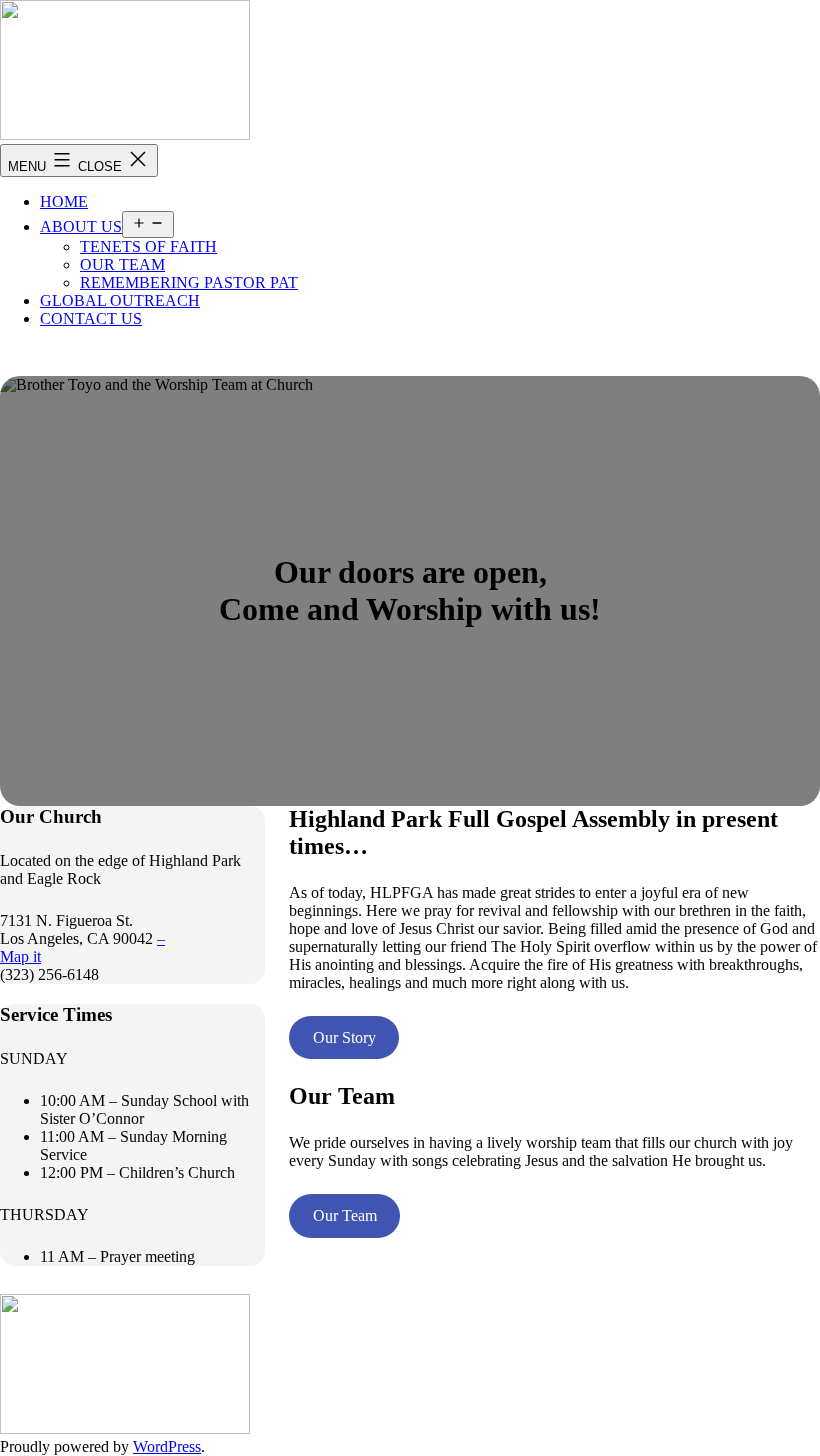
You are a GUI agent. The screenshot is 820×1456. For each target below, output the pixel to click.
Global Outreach (120, 300)
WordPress (167, 1446)
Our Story (344, 1037)
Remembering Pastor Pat (189, 282)
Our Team (122, 264)
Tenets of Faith (148, 246)
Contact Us (91, 318)
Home (64, 201)
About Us (81, 226)
